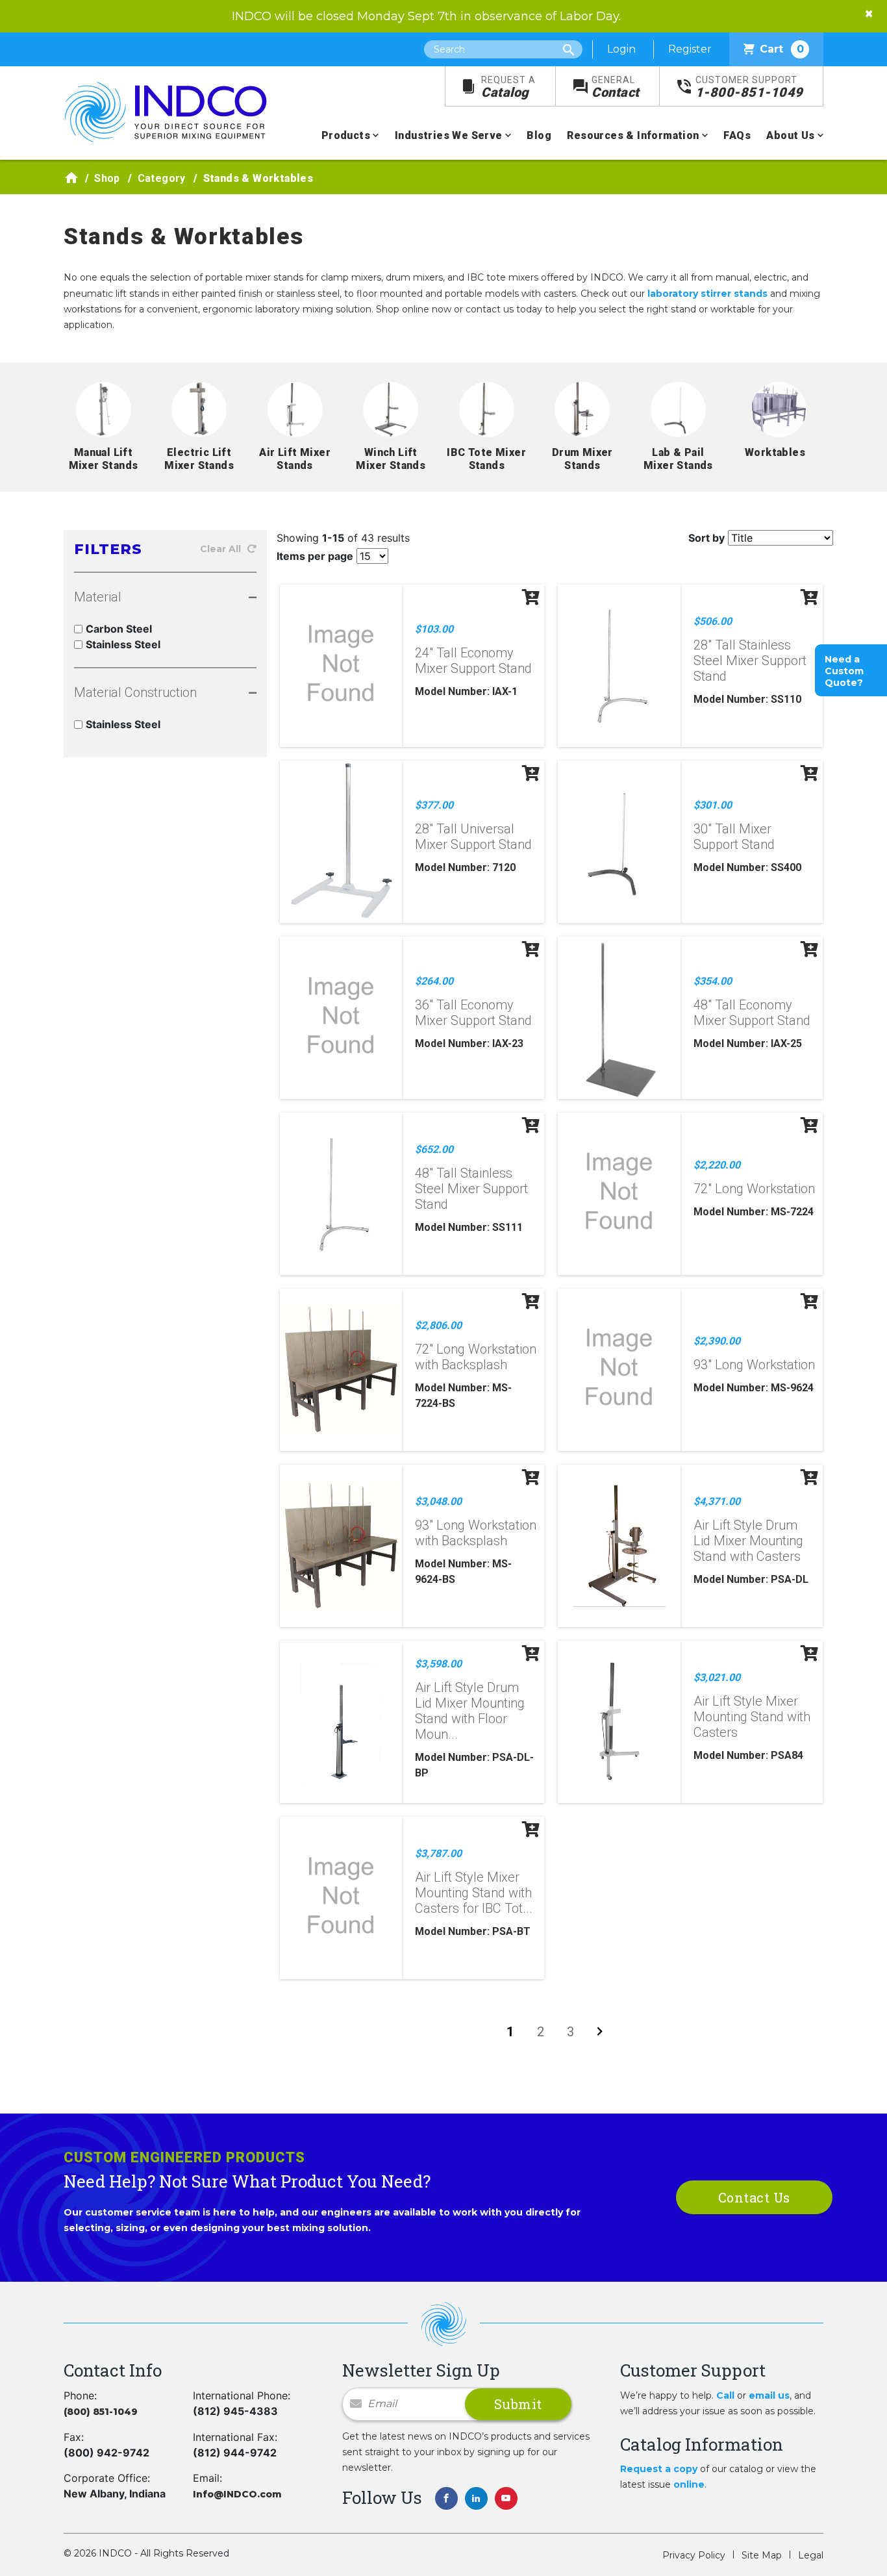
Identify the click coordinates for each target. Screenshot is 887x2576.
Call (725, 2395)
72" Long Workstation (754, 1189)
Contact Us (754, 2197)
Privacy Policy (694, 2555)
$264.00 (434, 981)
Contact (616, 87)
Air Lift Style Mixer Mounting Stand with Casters (752, 1717)
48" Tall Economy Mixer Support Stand (752, 1013)
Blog (539, 135)
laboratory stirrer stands (707, 294)
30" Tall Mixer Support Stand (734, 837)
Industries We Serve (449, 135)
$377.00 (434, 805)
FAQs (737, 135)
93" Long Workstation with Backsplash (476, 1533)
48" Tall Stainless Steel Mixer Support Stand (471, 1189)
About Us (790, 135)
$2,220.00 (717, 1165)
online (689, 2484)
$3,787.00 (438, 1853)
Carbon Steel (119, 629)
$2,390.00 (717, 1341)
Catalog (508, 87)
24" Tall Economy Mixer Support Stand (473, 661)
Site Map (762, 2555)
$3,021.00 (717, 1677)
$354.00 (713, 981)
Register (690, 49)
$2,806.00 (438, 1325)
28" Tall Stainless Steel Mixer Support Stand (750, 661)
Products (346, 135)
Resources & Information (633, 135)
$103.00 (434, 629)
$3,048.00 (438, 1501)
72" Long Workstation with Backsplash (476, 1357)
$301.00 (713, 805)
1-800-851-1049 (749, 87)
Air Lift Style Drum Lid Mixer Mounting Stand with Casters (748, 1541)
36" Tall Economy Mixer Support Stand (473, 1013)
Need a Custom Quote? (844, 671)
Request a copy (659, 2469)
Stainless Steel (123, 644)
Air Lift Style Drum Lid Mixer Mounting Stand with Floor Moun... (470, 1711)
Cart (782, 49)
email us (769, 2395)
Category (162, 178)
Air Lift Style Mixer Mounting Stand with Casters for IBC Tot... (474, 1893)
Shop (107, 178)
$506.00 (713, 621)
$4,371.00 (717, 1501)
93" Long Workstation (754, 1365)
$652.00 (434, 1149)
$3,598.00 (438, 1664)
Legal (811, 2555)
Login (621, 49)
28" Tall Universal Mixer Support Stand (473, 837)
